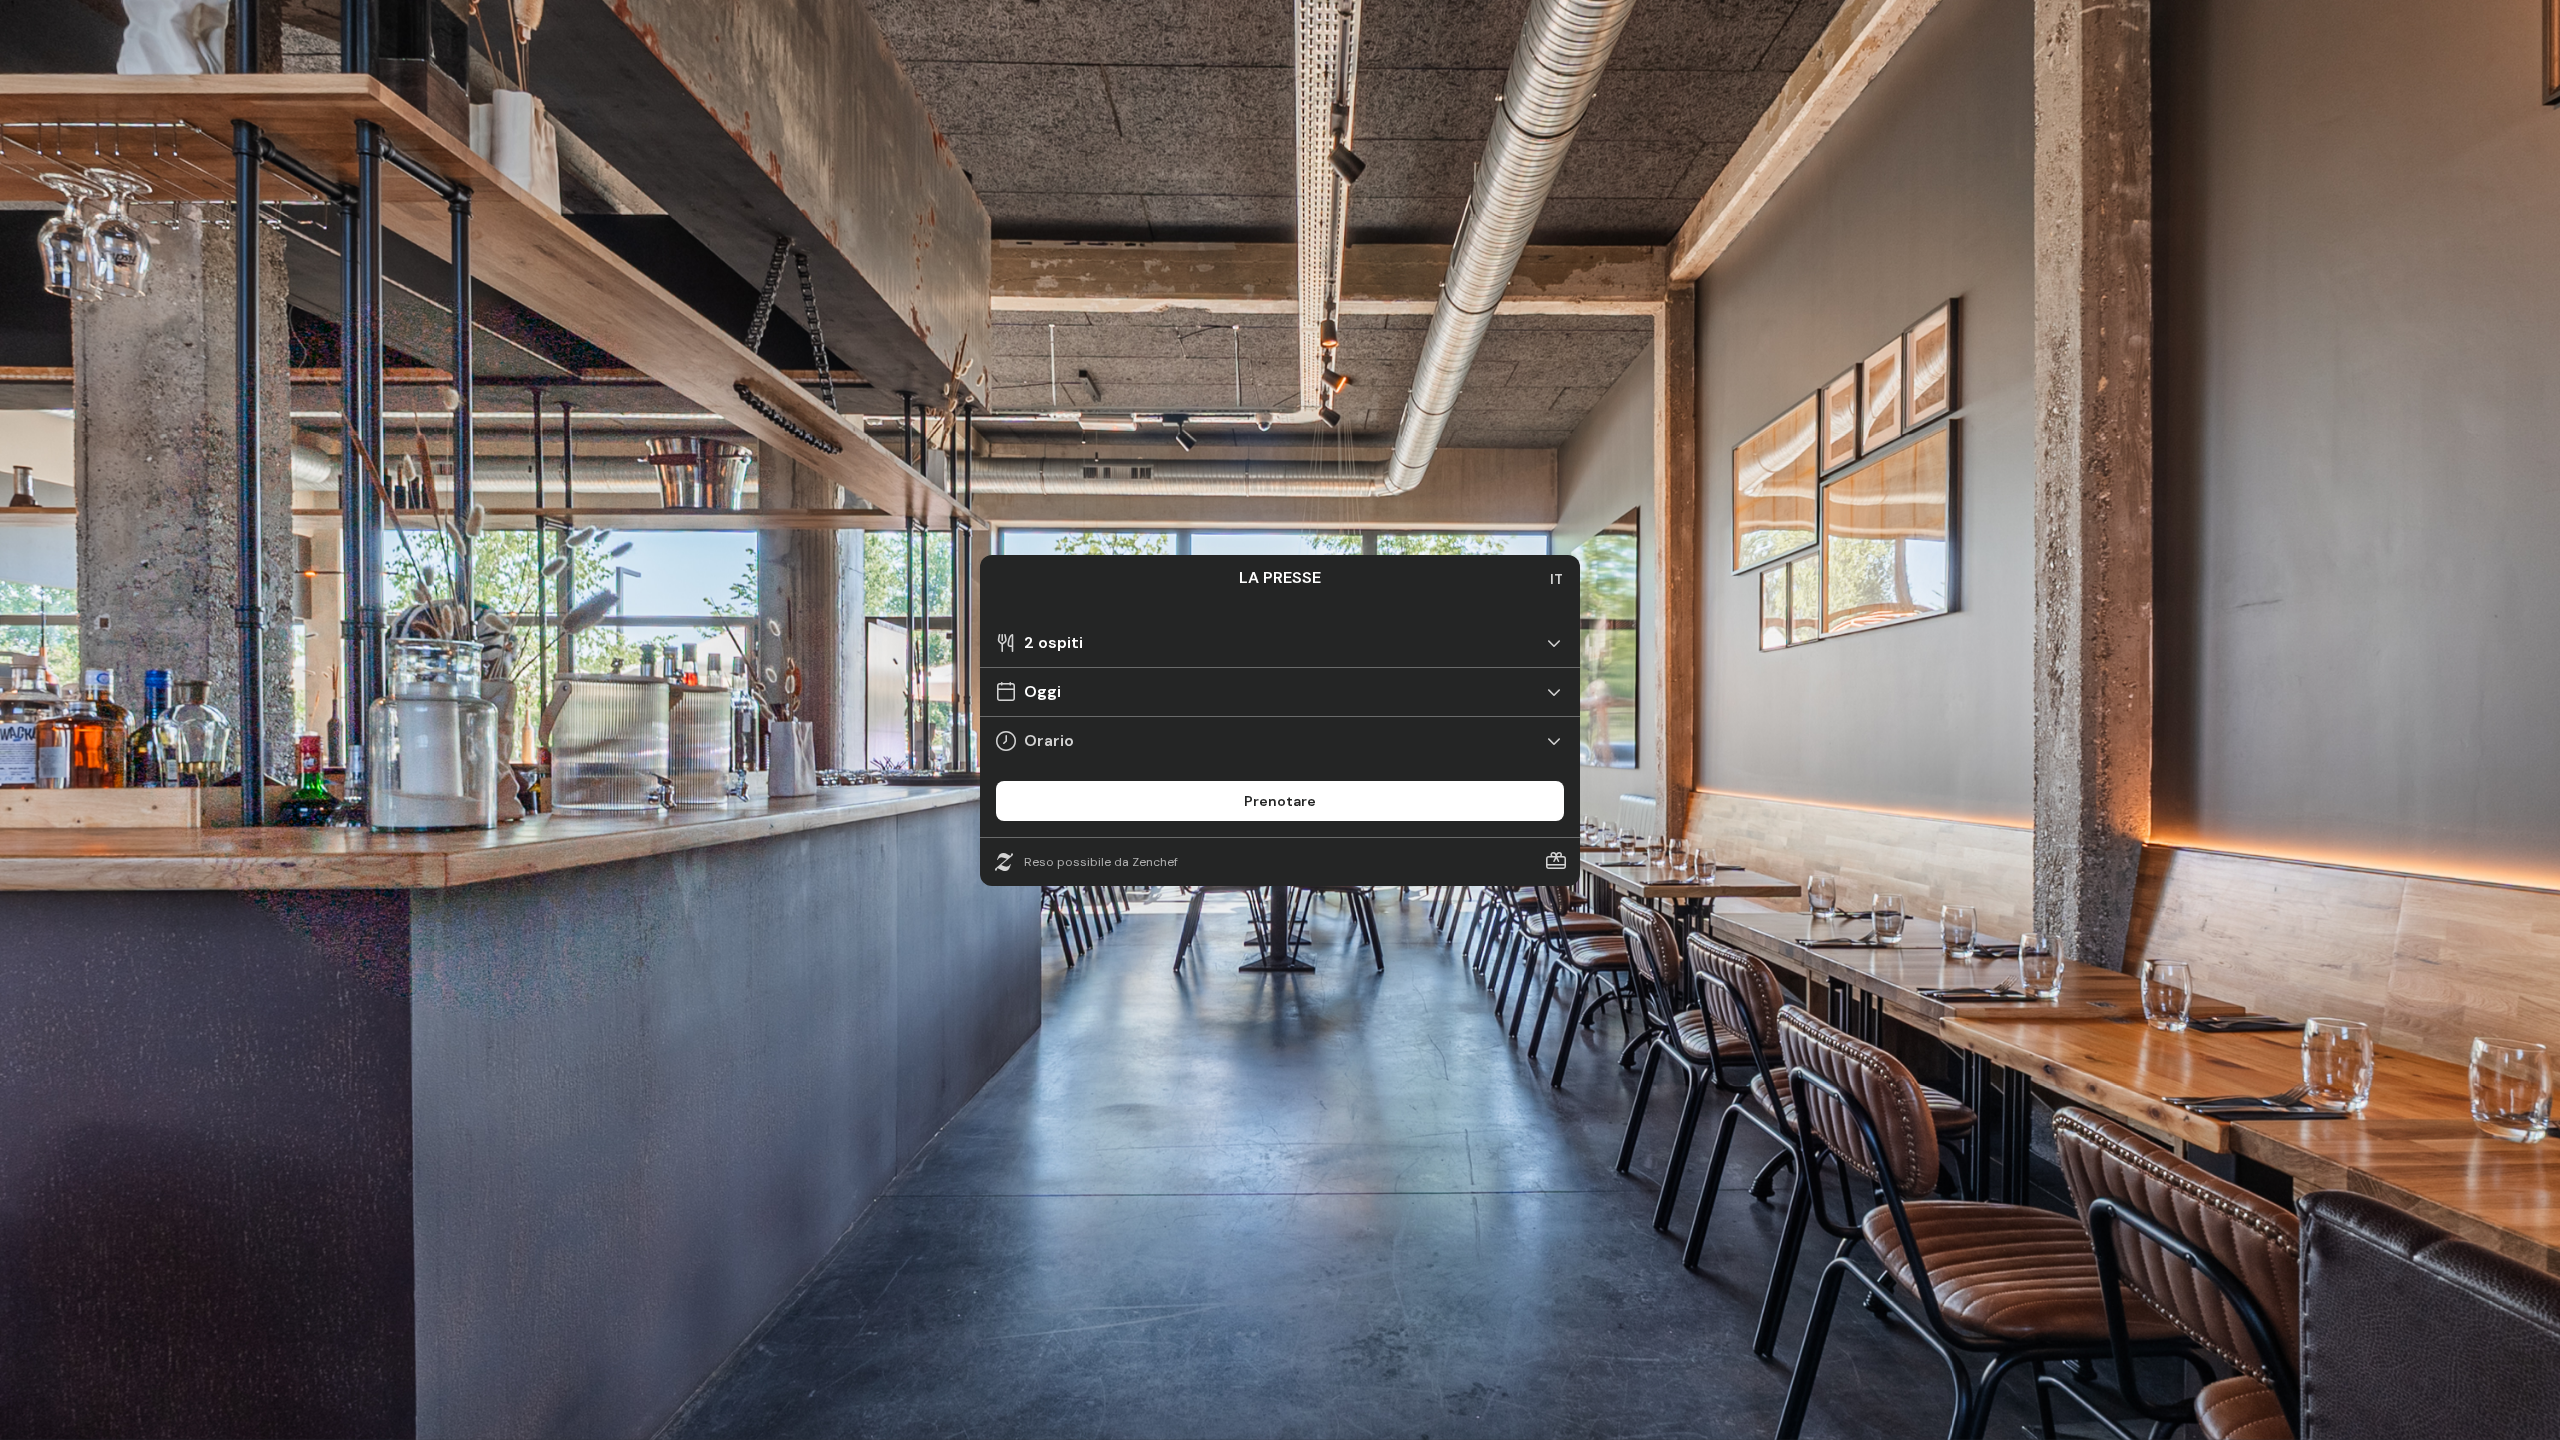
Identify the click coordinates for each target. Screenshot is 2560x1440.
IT (1556, 579)
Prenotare (1280, 801)
